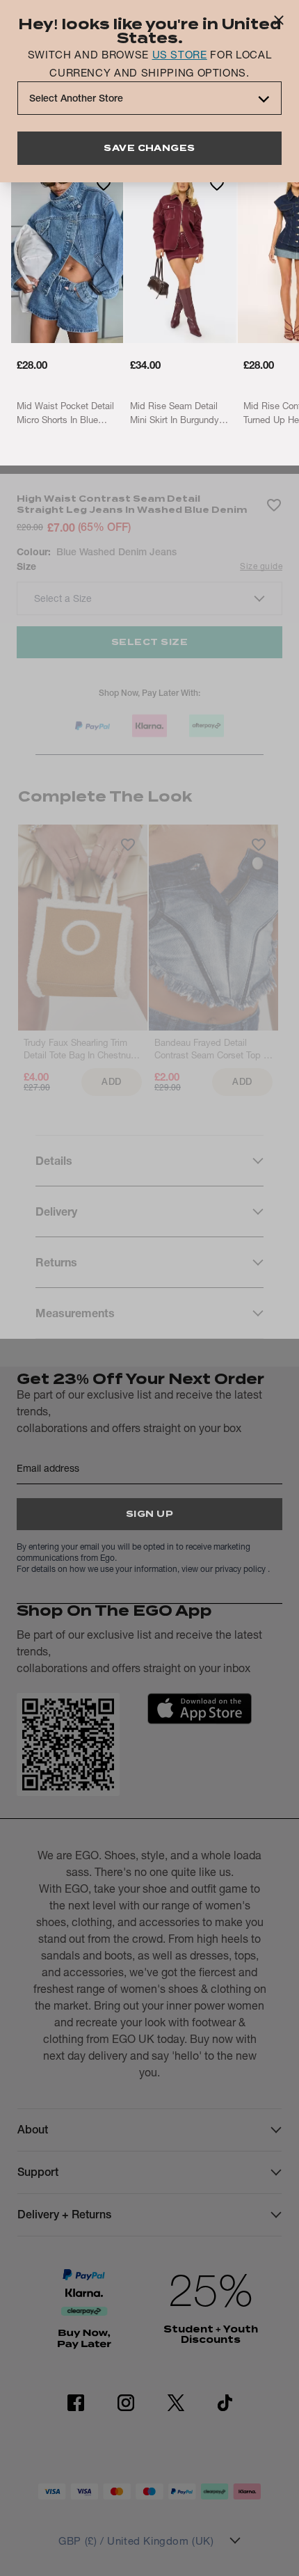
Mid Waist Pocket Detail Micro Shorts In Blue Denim (65, 413)
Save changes (149, 148)
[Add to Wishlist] (104, 184)
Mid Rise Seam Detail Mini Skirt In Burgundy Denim (175, 413)
